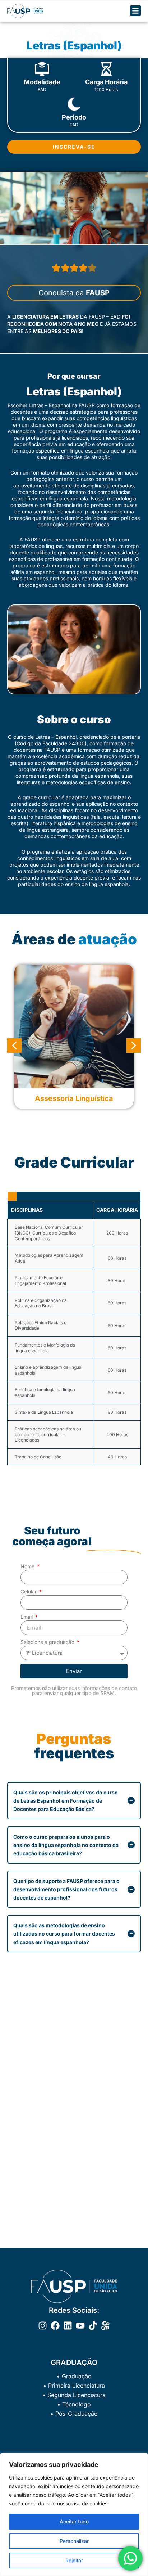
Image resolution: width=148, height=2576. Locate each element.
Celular (29, 1592)
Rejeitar (74, 2560)
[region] (74, 2514)
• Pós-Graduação (74, 2414)
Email (27, 1617)
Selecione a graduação (48, 1642)
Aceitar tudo (74, 2521)
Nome (28, 1566)
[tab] (12, 1196)
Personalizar (74, 2541)
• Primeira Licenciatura (74, 2386)
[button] (14, 1046)
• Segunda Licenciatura (74, 2395)
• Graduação (74, 2376)
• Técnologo (74, 2404)
